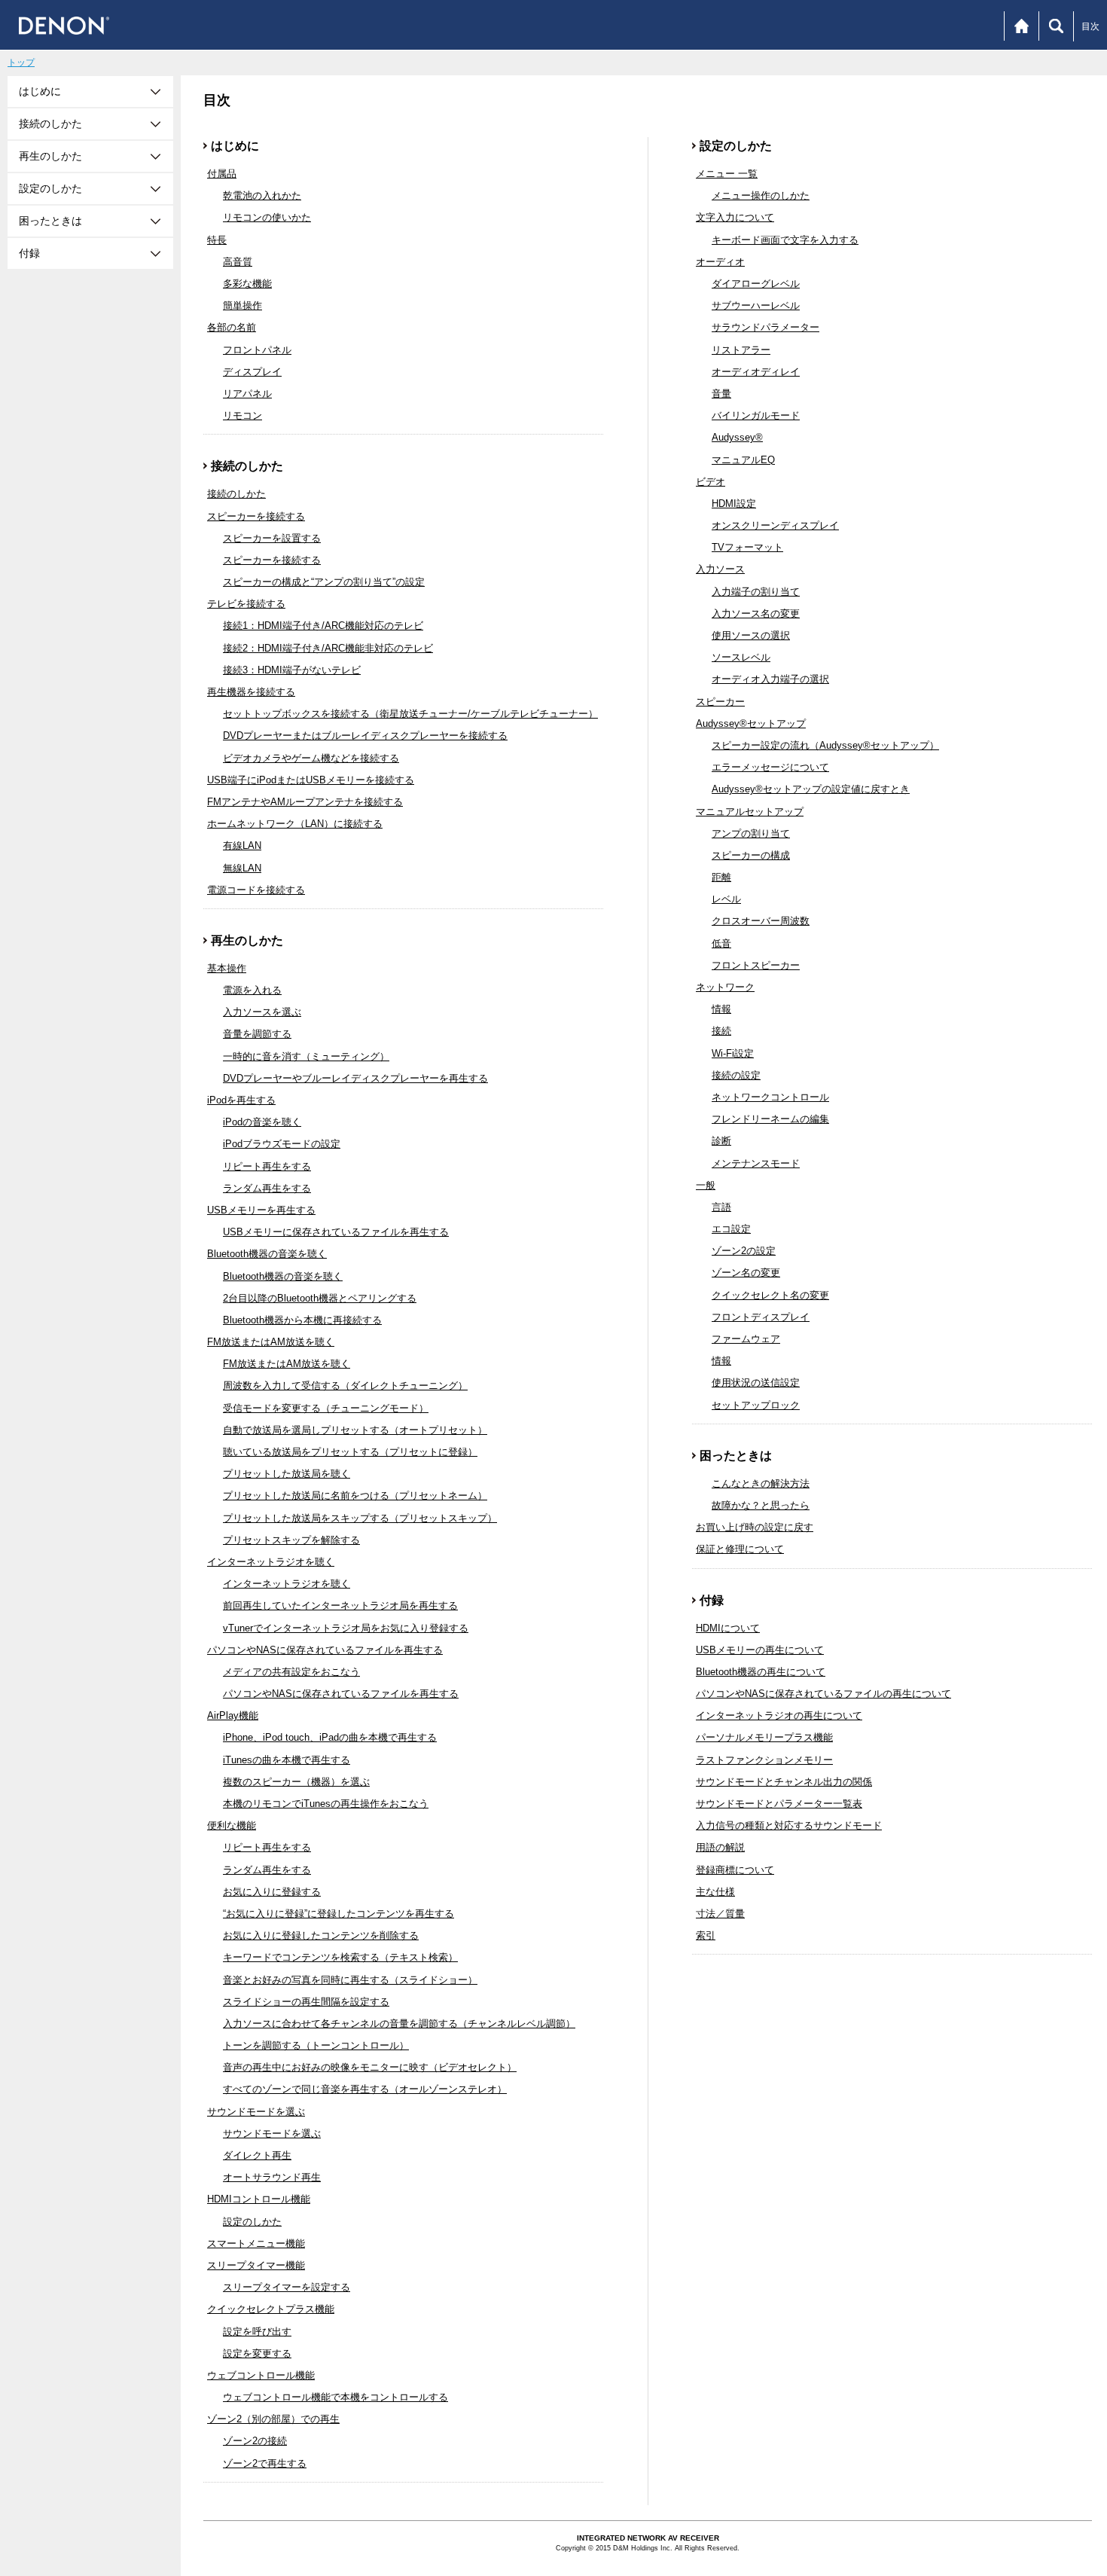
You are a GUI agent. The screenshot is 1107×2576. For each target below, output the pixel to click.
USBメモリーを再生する (261, 1210)
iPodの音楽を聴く (262, 1122)
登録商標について (735, 1870)
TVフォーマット (747, 547)
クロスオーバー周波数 (761, 921)
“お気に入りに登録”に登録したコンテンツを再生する (339, 1914)
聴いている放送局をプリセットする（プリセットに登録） (350, 1452)
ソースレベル (741, 657)
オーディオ (720, 262)
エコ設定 (731, 1229)
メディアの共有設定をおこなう (291, 1672)
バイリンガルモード (756, 415)
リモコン (242, 415)
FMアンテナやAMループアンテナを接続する (305, 802)
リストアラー (741, 350)
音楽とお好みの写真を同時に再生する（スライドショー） (350, 1980)
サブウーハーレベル (756, 305)
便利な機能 (232, 1825)
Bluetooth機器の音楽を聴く (267, 1254)
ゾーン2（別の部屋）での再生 (273, 2419)
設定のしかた (252, 2222)
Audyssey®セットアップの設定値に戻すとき (811, 789)
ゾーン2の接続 (255, 2441)
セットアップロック (756, 1405)
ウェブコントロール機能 (261, 2375)
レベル (726, 899)
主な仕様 (715, 1892)
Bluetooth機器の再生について (761, 1672)
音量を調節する (257, 1034)
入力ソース (720, 569)
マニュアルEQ (743, 460)
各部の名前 (232, 327)
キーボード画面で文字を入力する (785, 240)
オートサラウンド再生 (272, 2177)
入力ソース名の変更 (756, 613)
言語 (721, 1207)
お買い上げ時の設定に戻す (755, 1527)
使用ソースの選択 (751, 635)
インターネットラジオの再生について (779, 1715)
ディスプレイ (252, 372)
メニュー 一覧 (727, 174)
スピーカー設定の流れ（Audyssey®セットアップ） (825, 745)
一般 (706, 1185)
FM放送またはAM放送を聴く (271, 1342)
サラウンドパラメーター (765, 327)
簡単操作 (242, 305)
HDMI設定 (734, 504)
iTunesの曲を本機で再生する (287, 1760)
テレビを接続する (246, 604)
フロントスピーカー (756, 965)
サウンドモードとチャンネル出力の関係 (784, 1782)
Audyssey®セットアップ (751, 723)
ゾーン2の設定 (744, 1251)
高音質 (238, 262)
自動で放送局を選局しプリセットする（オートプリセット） (355, 1430)
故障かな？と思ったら (761, 1505)
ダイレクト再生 (257, 2155)
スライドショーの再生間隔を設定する (306, 2002)
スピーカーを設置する (272, 538)
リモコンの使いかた (267, 217)
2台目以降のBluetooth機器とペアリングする (320, 1298)
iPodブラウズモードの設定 (282, 1144)
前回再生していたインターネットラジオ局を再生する (340, 1605)
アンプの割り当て (751, 833)
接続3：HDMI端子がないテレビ (292, 670)
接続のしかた (236, 494)
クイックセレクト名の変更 (770, 1295)
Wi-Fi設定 (733, 1053)
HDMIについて (728, 1628)
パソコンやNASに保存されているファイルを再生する (325, 1650)
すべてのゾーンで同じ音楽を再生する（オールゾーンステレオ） (365, 2089)
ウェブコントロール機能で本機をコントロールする (335, 2397)
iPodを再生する (241, 1100)
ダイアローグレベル (756, 284)
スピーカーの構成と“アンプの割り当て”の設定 (324, 582)
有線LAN (242, 845)
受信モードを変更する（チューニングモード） (326, 1408)
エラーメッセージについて (770, 767)
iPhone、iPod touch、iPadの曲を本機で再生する (330, 1737)
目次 (1090, 26)
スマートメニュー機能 (256, 2243)
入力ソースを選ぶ (262, 1012)
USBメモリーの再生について (760, 1650)
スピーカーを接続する (256, 516)
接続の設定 (736, 1075)
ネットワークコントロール (770, 1097)
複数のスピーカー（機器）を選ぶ (296, 1782)
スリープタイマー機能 (256, 2265)
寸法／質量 (720, 1914)
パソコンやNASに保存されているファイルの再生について (823, 1694)
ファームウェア (746, 1339)
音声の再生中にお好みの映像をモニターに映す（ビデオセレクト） (370, 2067)
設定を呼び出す (257, 2332)
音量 (721, 394)
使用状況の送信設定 (756, 1383)
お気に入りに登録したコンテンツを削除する (321, 1935)
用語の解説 (720, 1847)
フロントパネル (257, 350)
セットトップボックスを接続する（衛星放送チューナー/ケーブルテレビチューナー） (410, 714)
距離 (721, 877)
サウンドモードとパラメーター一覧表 (779, 1804)
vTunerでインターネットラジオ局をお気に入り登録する (346, 1628)
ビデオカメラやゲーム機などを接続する (311, 758)
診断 (721, 1141)
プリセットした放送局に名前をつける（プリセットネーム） (355, 1496)
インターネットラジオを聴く (271, 1562)
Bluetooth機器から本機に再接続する (302, 1320)
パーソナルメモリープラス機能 (764, 1737)
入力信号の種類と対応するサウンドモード (789, 1825)
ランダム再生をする (267, 1188)
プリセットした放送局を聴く (287, 1474)
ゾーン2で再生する (265, 2463)
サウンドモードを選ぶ (256, 2112)
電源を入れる (252, 990)
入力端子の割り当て (756, 592)
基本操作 (227, 968)
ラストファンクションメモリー (764, 1760)
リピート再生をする (267, 1166)
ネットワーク (725, 987)
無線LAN (242, 868)
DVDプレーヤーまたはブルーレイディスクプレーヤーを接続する (365, 736)
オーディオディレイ (756, 372)
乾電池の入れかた (262, 195)
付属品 (222, 174)
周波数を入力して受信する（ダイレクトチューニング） (345, 1386)
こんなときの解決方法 (761, 1483)
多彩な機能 (247, 284)
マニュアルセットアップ (750, 812)
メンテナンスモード (756, 1163)
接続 (721, 1031)
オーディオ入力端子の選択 (770, 679)
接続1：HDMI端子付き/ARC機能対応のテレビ (323, 626)
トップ (21, 63)
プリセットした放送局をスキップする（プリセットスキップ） (360, 1518)
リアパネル (247, 394)
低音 (721, 943)
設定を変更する (257, 2353)
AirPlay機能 (233, 1715)
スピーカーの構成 (751, 855)
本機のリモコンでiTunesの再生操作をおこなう (326, 1804)
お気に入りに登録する (272, 1892)
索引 (706, 1935)
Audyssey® (737, 437)
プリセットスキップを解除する (291, 1540)
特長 (217, 240)
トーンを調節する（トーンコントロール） (316, 2045)
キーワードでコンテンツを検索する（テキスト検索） (340, 1957)
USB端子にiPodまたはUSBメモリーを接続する (311, 780)
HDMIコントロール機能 (259, 2199)
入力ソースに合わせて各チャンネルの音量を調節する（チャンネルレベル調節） (399, 2024)
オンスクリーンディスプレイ (775, 525)
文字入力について (735, 217)
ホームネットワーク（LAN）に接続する (295, 824)
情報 (721, 1009)
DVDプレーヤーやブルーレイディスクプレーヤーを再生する (355, 1078)
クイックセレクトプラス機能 (271, 2309)
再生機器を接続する (251, 692)
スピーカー (720, 702)
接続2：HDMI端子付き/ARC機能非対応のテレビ (328, 648)
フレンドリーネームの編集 (770, 1119)
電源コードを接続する (256, 890)
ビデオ (711, 482)
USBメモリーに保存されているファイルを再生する (336, 1232)
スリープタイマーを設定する (287, 2287)
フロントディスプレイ (761, 1317)
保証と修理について (740, 1549)
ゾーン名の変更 (746, 1273)
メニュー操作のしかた (761, 195)
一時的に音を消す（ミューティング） (306, 1056)
